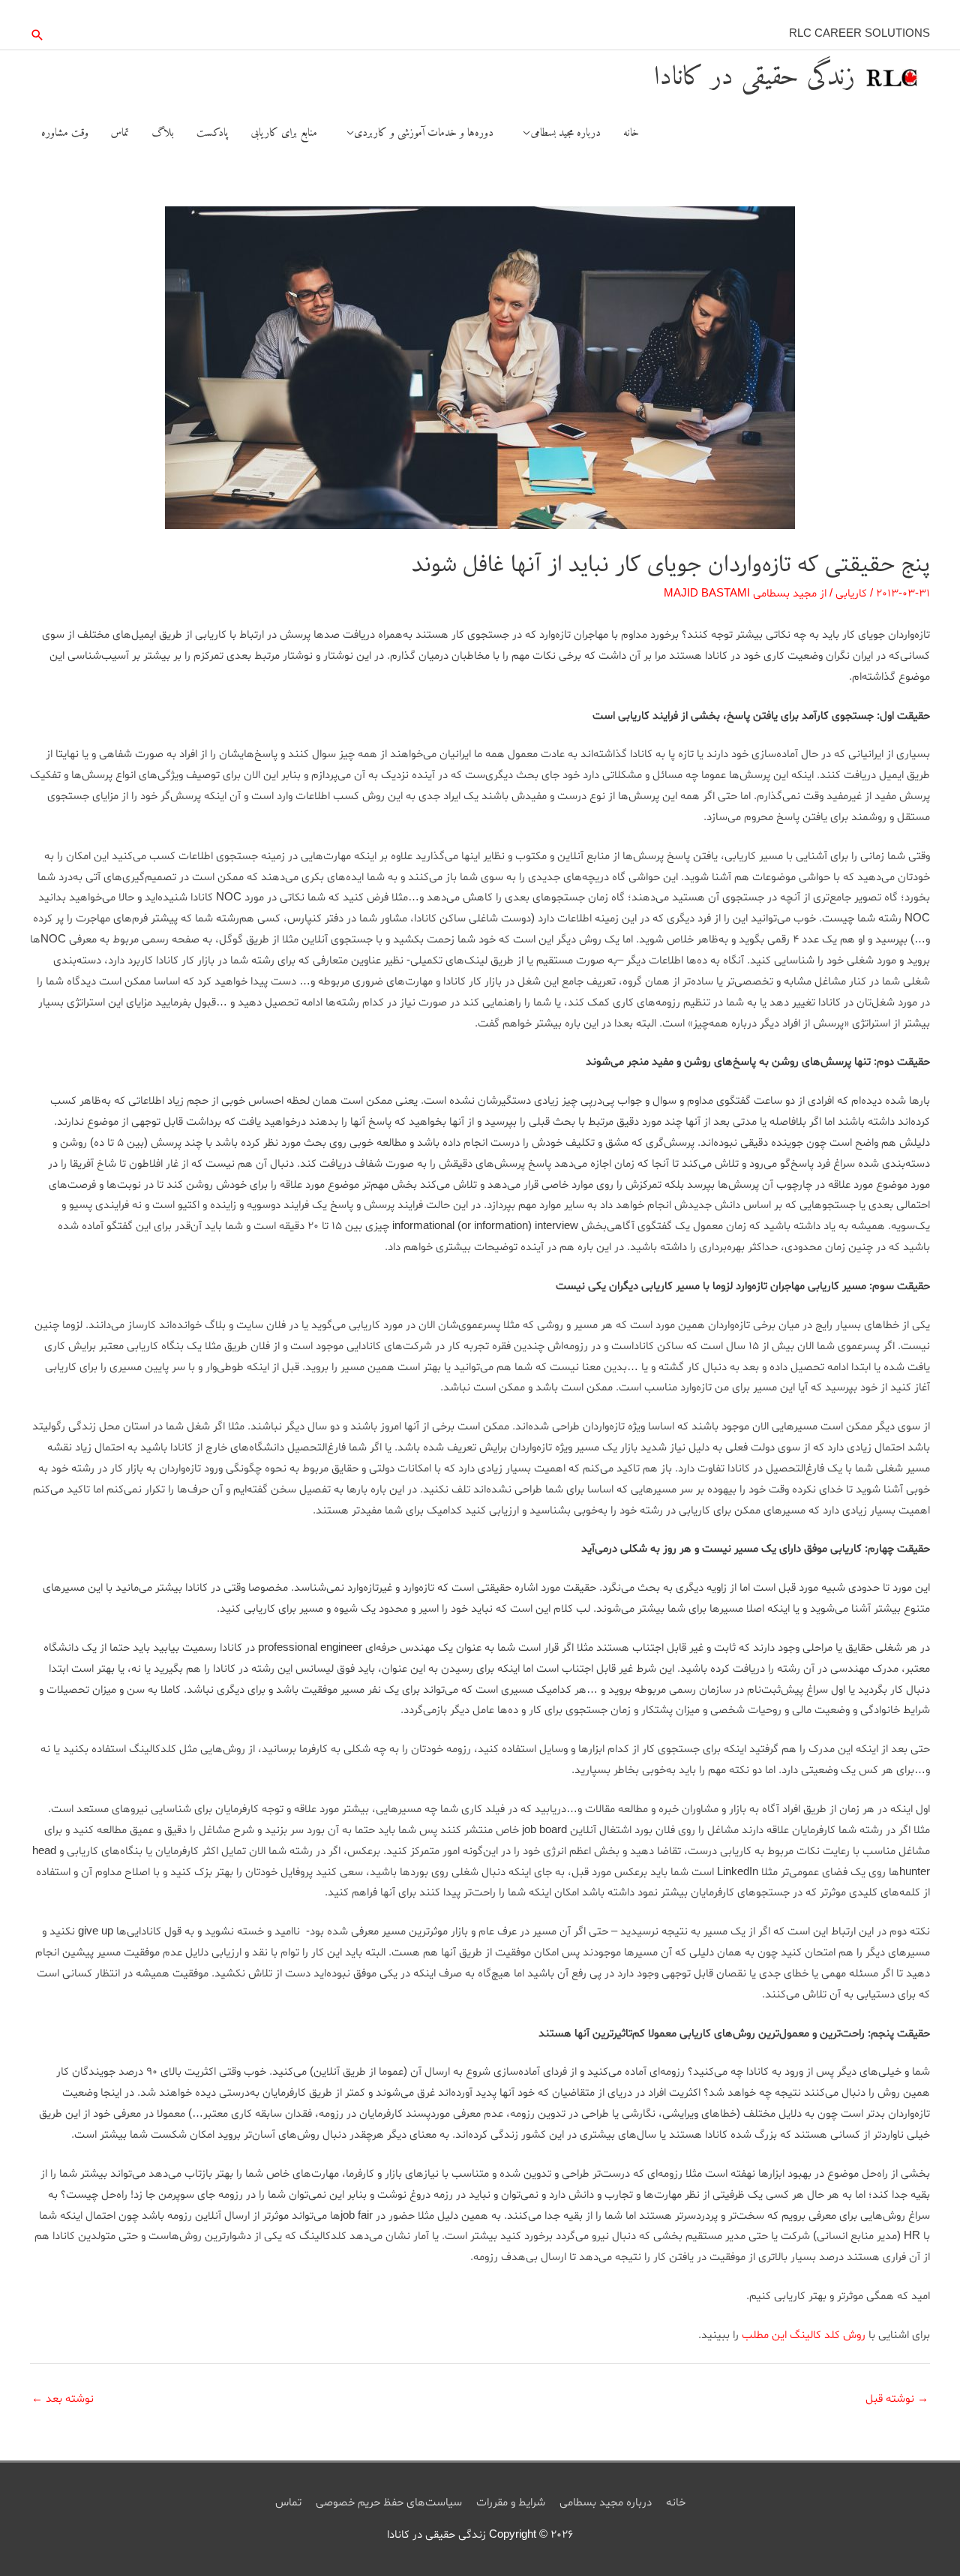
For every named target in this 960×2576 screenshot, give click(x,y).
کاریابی (851, 594)
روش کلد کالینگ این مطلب (802, 2336)
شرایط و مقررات (511, 2503)
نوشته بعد (63, 2399)
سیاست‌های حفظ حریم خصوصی (389, 2503)
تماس (288, 2503)
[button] (37, 35)
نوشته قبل (897, 2399)
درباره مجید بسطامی (606, 2503)
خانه (676, 2503)
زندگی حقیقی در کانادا (754, 78)
